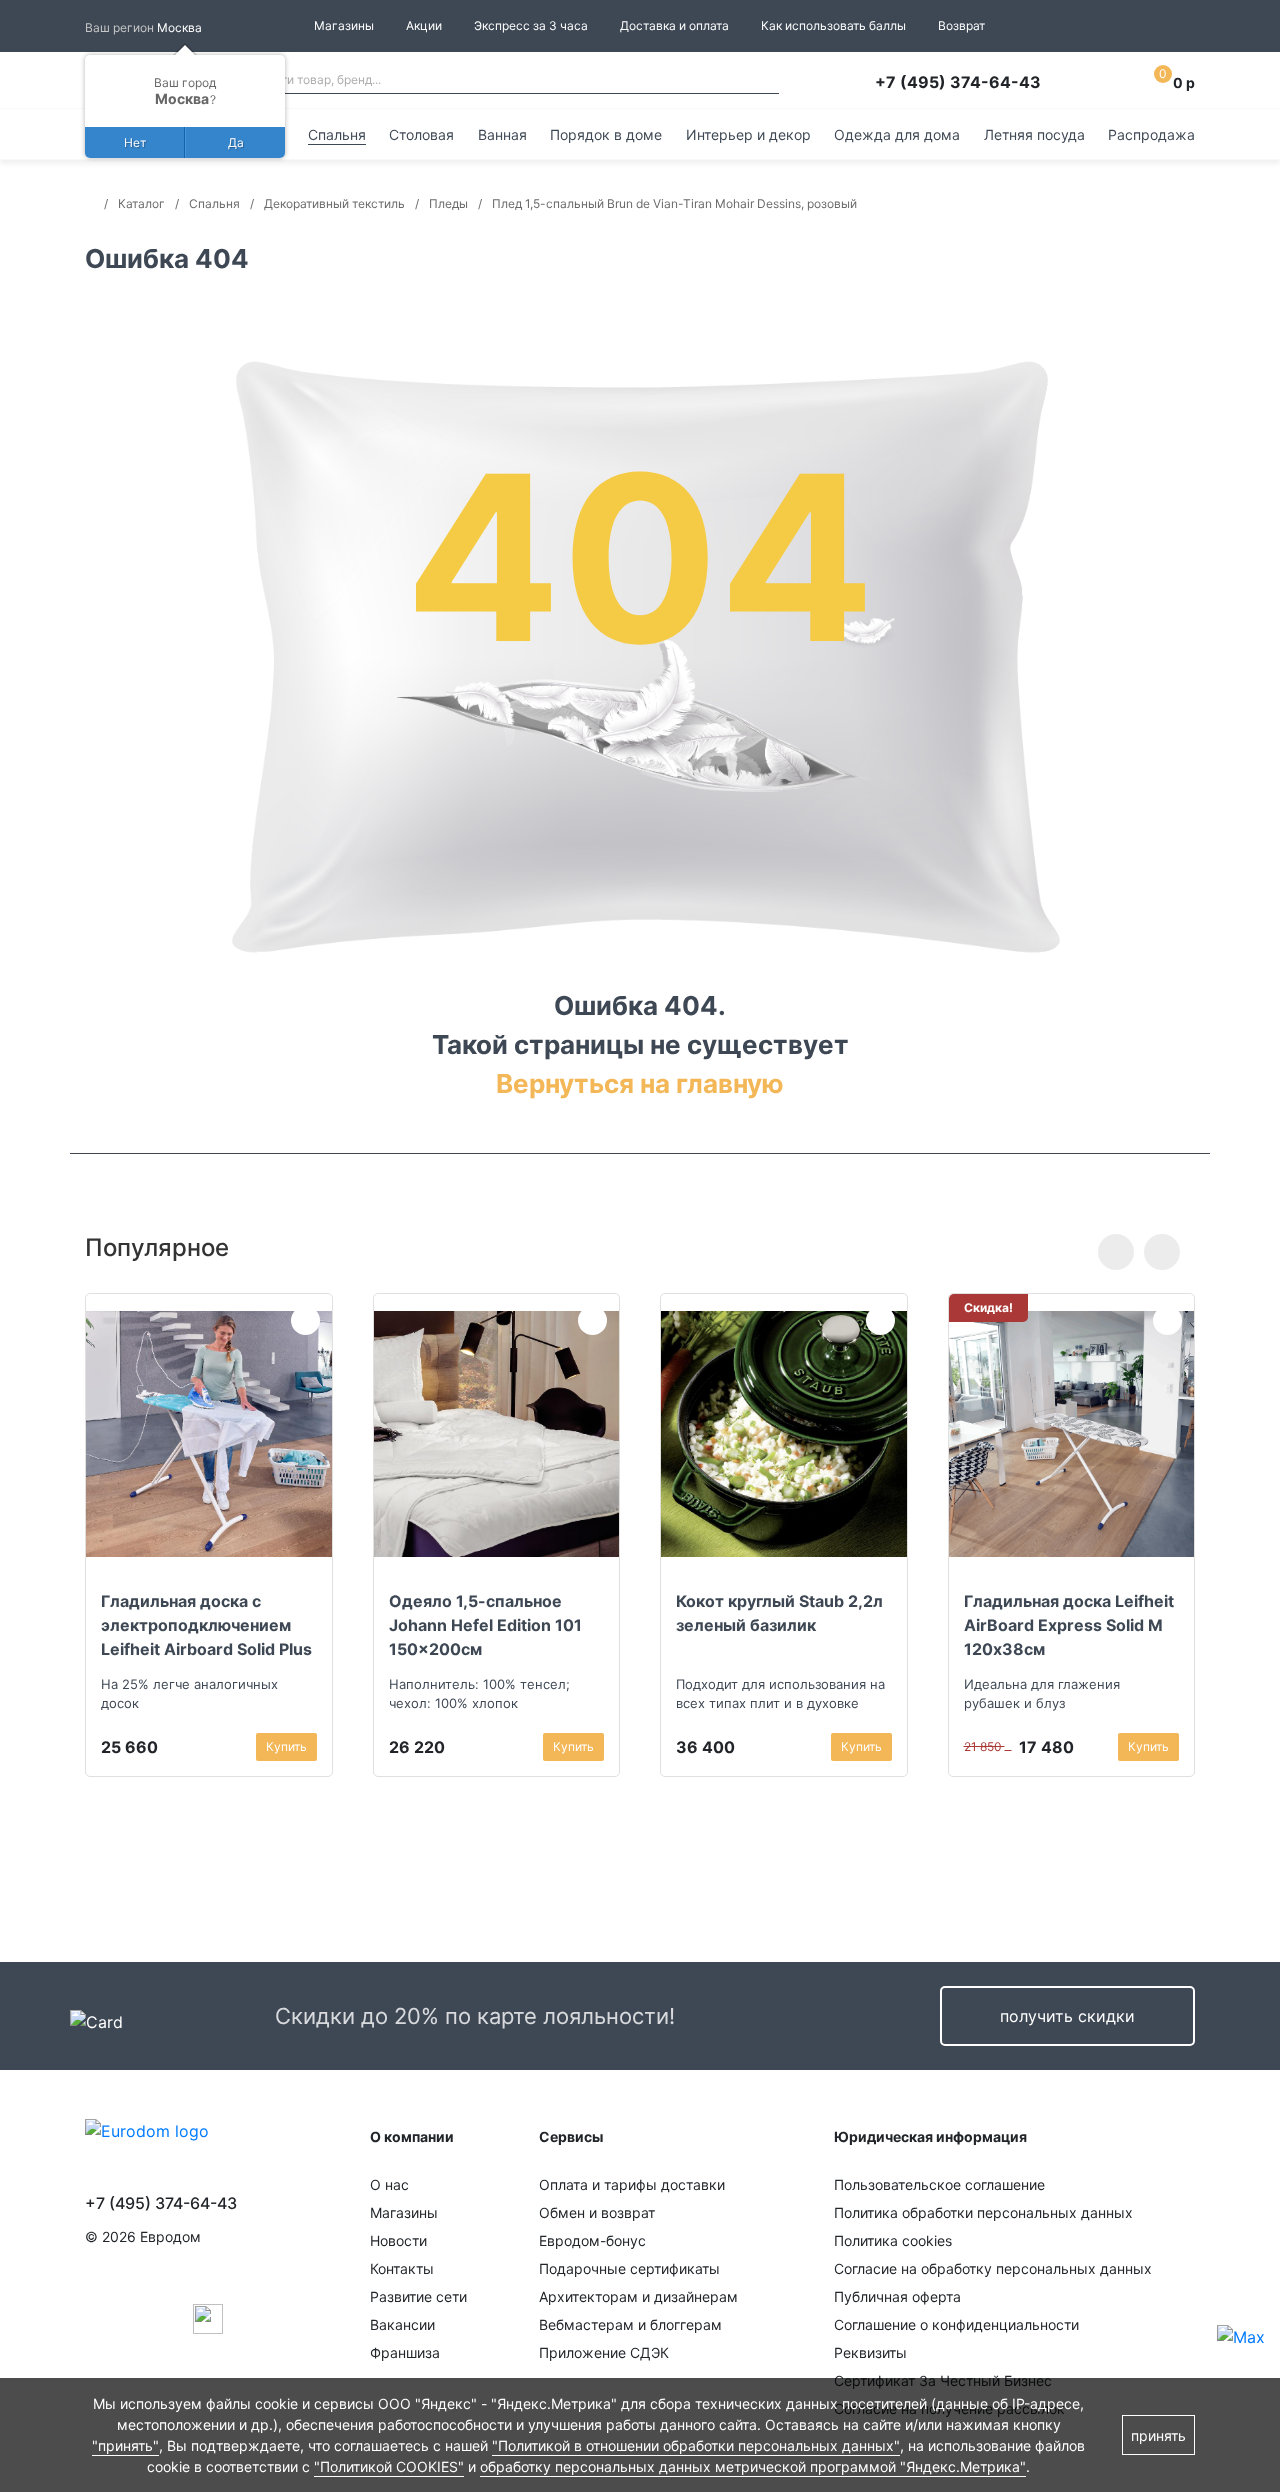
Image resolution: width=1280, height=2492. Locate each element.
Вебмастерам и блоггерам (630, 2324)
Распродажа (1151, 134)
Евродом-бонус (592, 2240)
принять (1158, 2435)
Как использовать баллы (833, 25)
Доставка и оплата (674, 25)
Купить (286, 1746)
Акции (424, 25)
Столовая (421, 134)
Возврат (961, 25)
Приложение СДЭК (604, 2352)
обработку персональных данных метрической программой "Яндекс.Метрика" (753, 2466)
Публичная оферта (897, 2296)
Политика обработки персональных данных (983, 2212)
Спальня (337, 134)
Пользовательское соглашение (939, 2184)
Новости (398, 2240)
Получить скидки (1067, 2016)
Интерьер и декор (748, 134)
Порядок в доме (606, 134)
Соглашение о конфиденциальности (956, 2324)
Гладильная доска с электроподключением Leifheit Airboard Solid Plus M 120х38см (206, 1625)
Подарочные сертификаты (629, 2268)
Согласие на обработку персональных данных (993, 2268)
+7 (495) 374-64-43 (958, 82)
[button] (1116, 1252)
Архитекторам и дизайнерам (638, 2296)
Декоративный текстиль (334, 203)
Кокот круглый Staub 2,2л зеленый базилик (779, 1613)
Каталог (141, 203)
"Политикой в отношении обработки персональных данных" (696, 2445)
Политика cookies (893, 2240)
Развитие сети (418, 2296)
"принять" (125, 2445)
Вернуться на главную (640, 1083)
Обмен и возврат (597, 2212)
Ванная (502, 134)
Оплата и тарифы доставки (632, 2184)
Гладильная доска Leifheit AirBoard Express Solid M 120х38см (1069, 1625)
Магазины (344, 25)
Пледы (448, 203)
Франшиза (405, 2352)
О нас (389, 2184)
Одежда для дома (897, 134)
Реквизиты (870, 2352)
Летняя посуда (1034, 134)
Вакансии (402, 2324)
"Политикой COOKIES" (389, 2466)
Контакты (402, 2268)
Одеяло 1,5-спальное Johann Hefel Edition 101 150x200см (485, 1625)
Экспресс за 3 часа (531, 25)
